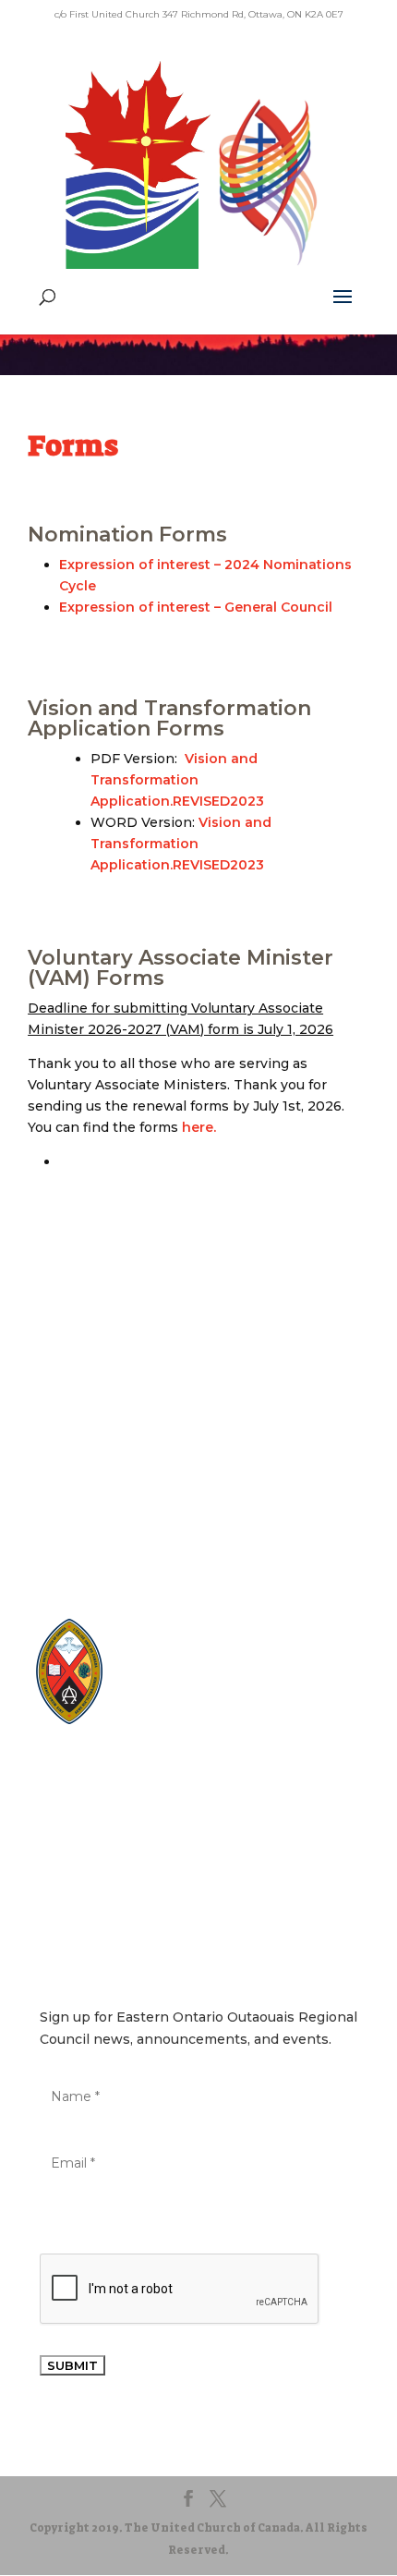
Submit (72, 2365)
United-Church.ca (196, 1644)
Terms (199, 1823)
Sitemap (198, 1766)
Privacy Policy (198, 1795)
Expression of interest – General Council (196, 607)
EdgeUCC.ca (181, 1697)
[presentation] (180, 2290)
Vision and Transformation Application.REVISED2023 (177, 780)
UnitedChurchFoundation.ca (226, 1679)
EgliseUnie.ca (184, 1662)
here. (199, 1127)
